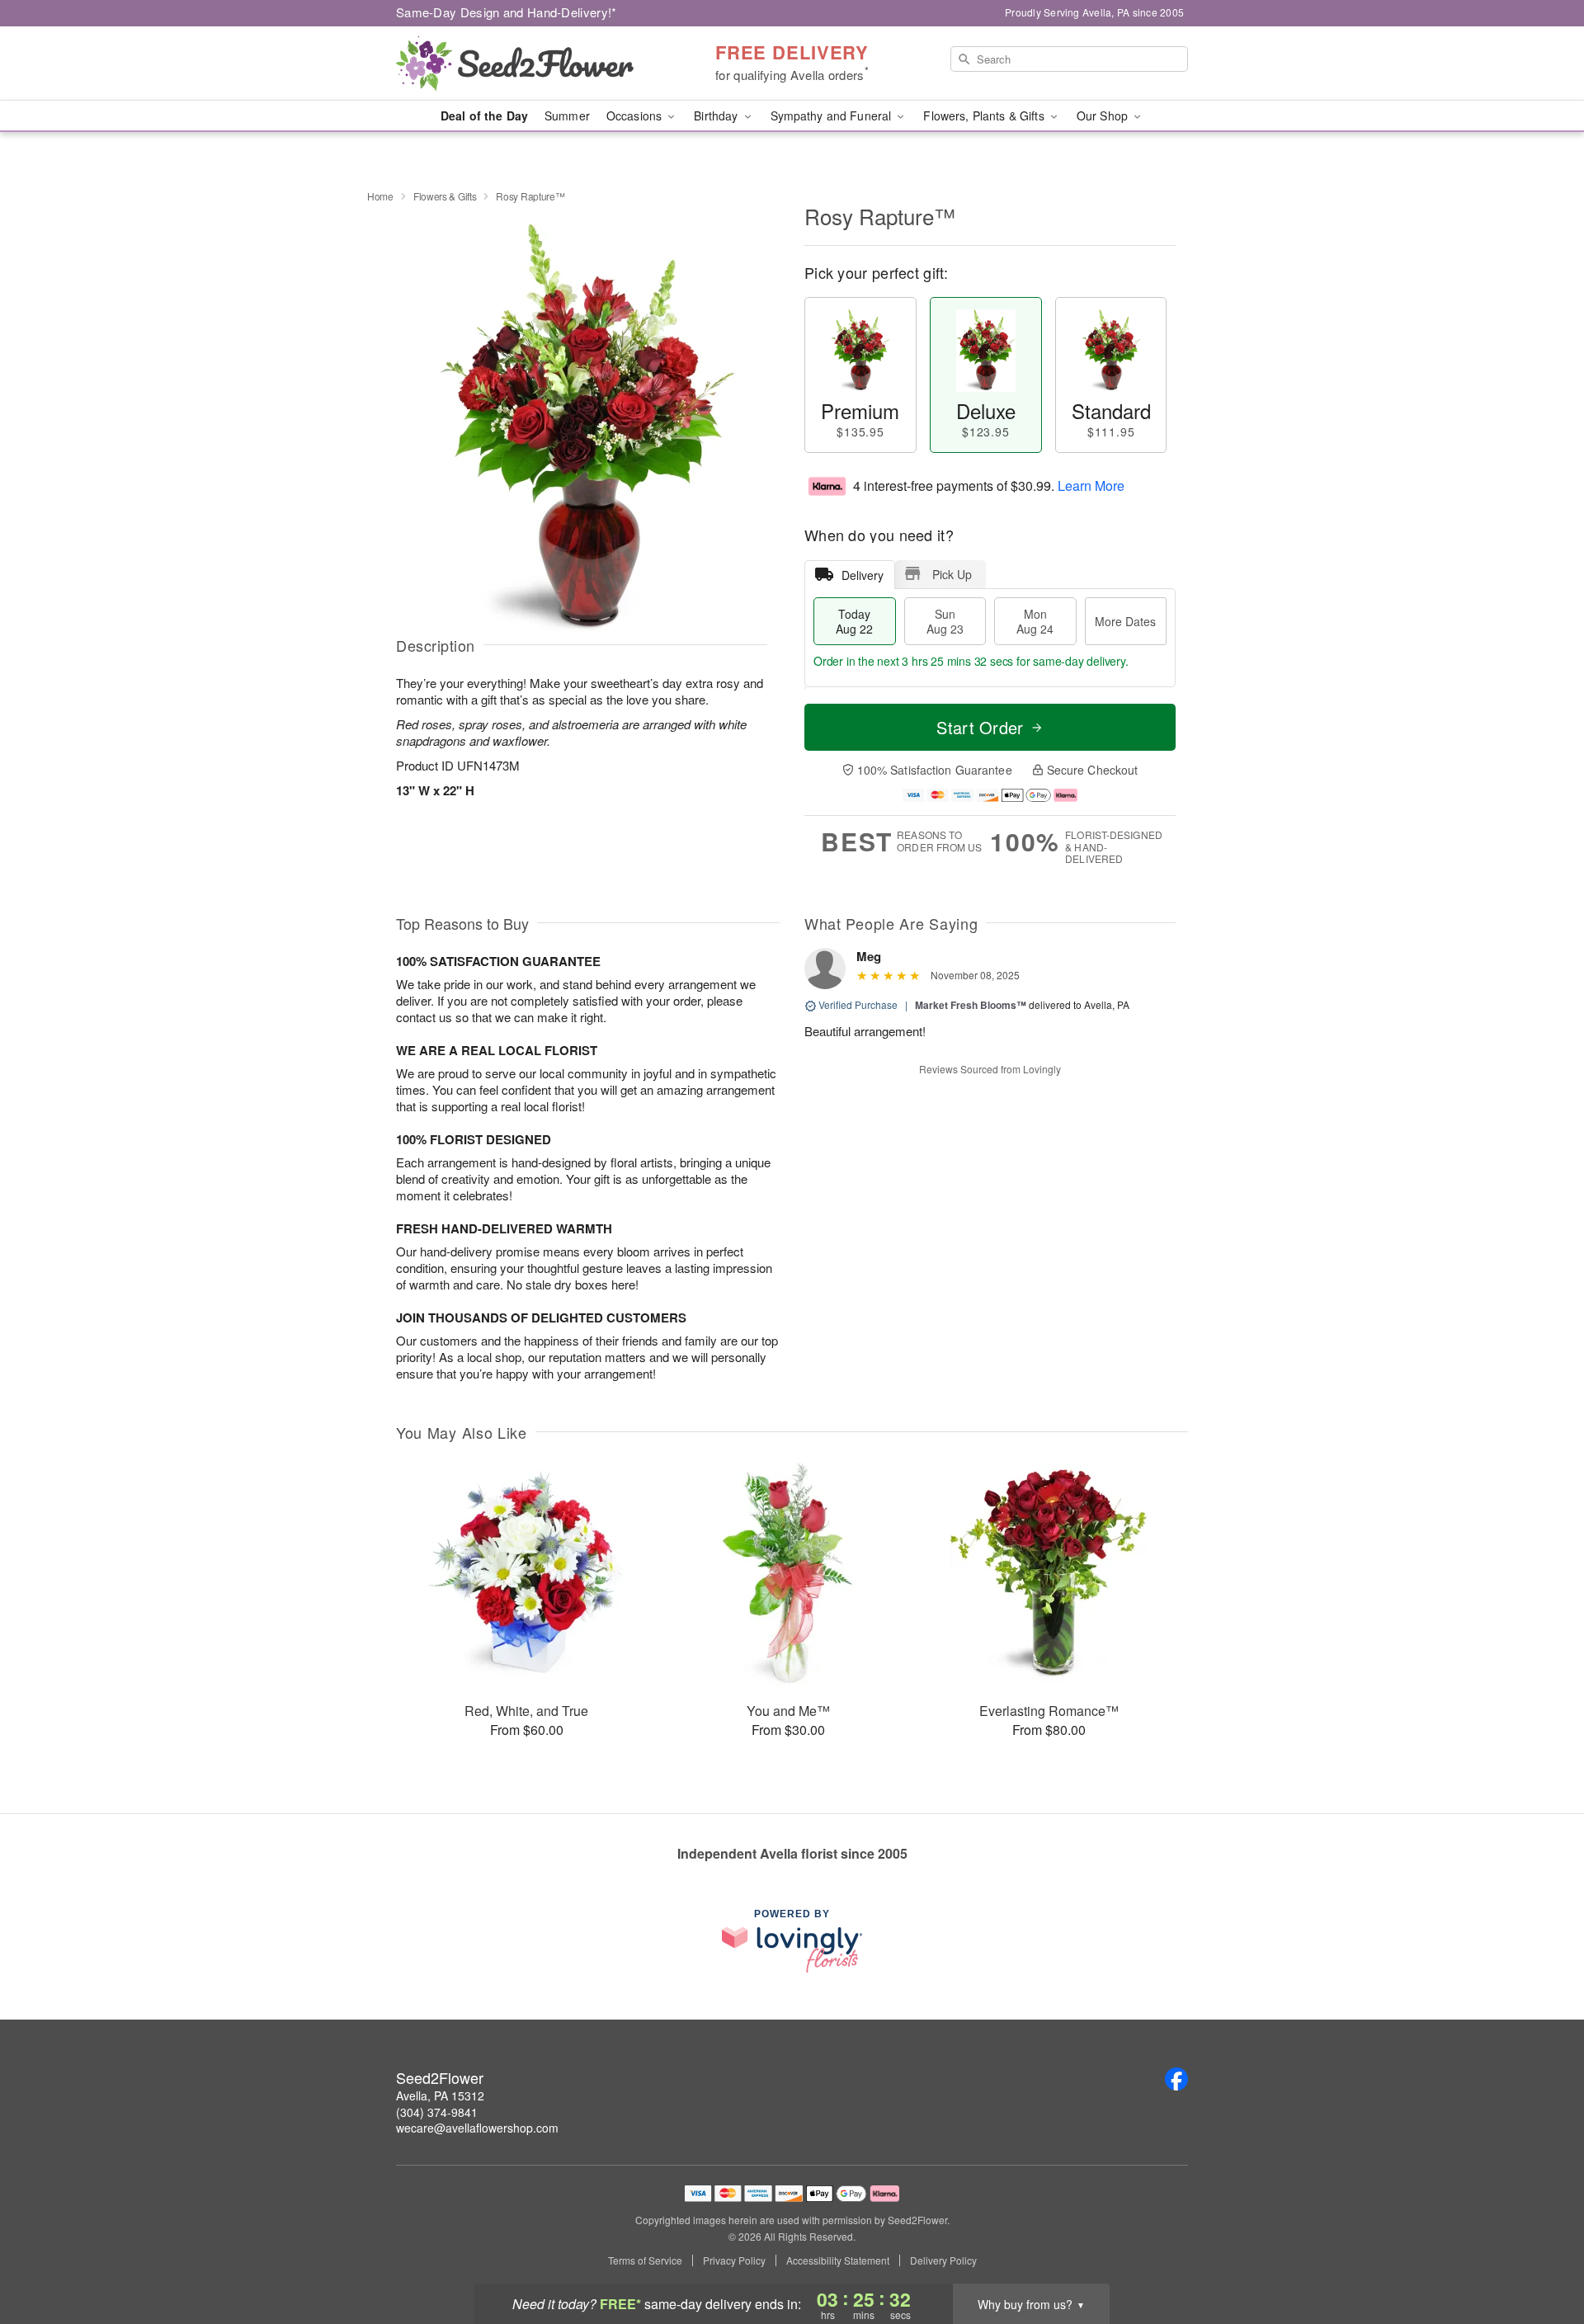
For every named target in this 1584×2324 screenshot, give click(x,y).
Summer (567, 115)
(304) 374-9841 (437, 2112)
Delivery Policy (943, 2260)
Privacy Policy (734, 2260)
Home (380, 196)
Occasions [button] (636, 115)
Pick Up (952, 574)
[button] (1541, 2254)
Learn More (1091, 486)
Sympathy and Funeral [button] (833, 115)
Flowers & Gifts (445, 196)
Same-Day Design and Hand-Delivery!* (507, 12)
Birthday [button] (717, 115)
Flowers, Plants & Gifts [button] (985, 115)
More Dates (1125, 621)
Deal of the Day (484, 115)
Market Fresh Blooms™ (971, 1005)
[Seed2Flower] (515, 64)
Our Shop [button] (1104, 115)
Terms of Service (645, 2260)
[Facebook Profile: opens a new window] (1176, 2079)
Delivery (863, 575)
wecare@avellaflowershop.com (477, 2128)
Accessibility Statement (838, 2260)
